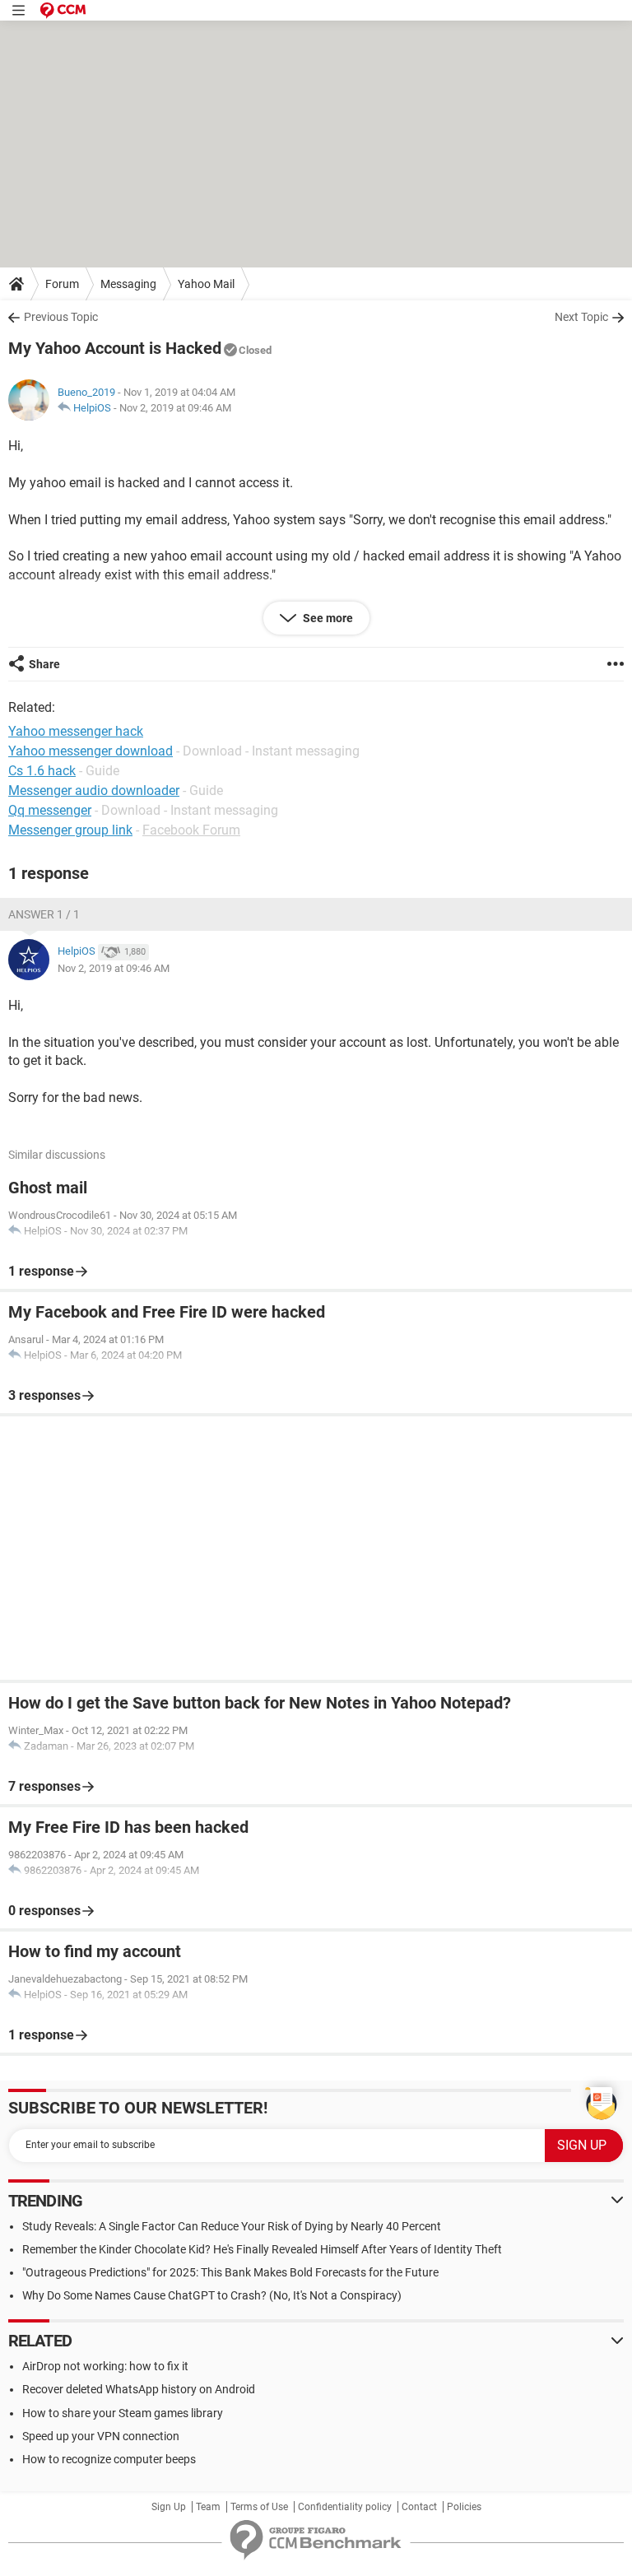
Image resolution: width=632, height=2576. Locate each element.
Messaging (128, 284)
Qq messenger (50, 810)
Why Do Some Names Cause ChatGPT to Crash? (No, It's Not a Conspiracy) (212, 2295)
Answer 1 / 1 (44, 914)
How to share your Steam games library (123, 2413)
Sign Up (169, 2507)
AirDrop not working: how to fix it (105, 2366)
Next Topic (581, 317)
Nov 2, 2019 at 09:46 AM (175, 408)
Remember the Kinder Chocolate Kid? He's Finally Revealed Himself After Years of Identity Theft (262, 2249)
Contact (419, 2507)
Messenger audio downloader (94, 790)
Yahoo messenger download (91, 751)
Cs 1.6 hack (42, 771)
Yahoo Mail (206, 284)
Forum (62, 284)
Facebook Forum (191, 830)
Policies (464, 2507)
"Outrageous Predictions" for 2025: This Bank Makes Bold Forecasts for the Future (230, 2272)
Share (44, 664)
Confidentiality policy (345, 2507)
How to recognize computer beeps (109, 2459)
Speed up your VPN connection (101, 2436)
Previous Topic (61, 317)
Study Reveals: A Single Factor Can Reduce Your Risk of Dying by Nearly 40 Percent (232, 2226)
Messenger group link (70, 830)
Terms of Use (259, 2507)
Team (208, 2507)
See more (327, 618)
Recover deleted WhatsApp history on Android (139, 2389)
